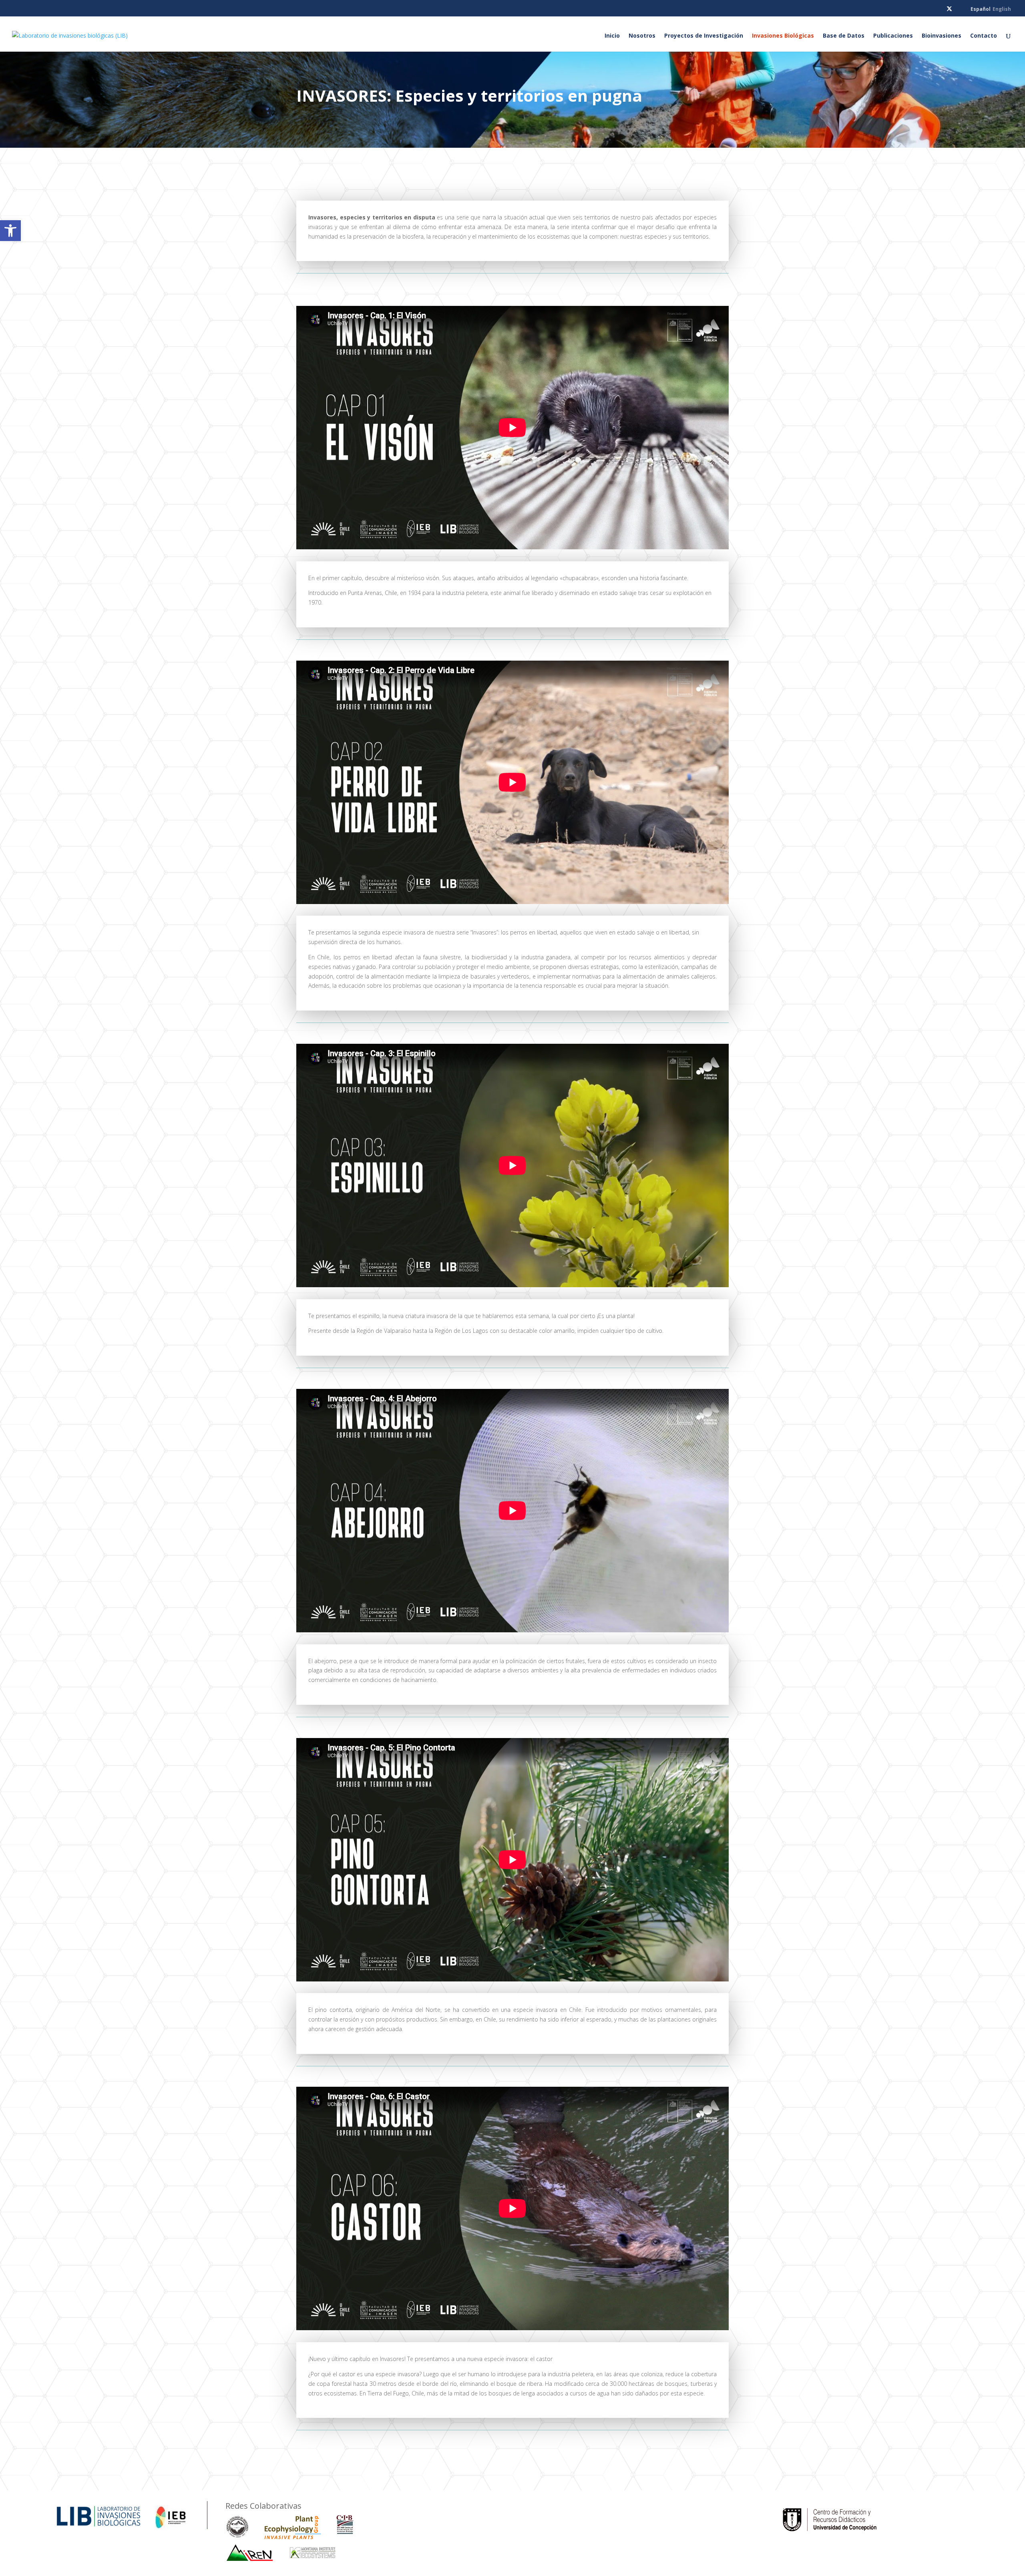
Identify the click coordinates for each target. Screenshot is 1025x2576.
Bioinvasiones (942, 36)
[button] (10, 231)
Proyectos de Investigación (704, 36)
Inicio (612, 36)
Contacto (984, 36)
